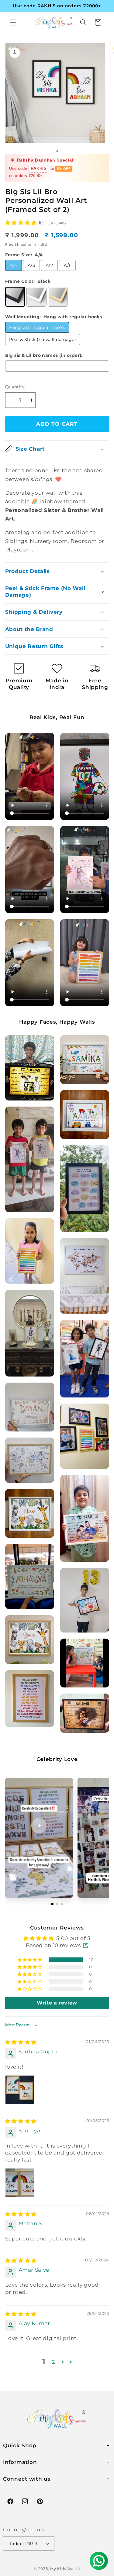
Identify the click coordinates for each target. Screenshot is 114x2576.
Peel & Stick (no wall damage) (43, 339)
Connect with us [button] (27, 2479)
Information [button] (20, 2462)
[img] (21, 2042)
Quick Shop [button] (20, 2445)
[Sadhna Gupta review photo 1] (20, 2090)
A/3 (31, 265)
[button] (13, 22)
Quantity (15, 387)
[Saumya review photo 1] (20, 2183)
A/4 (13, 265)
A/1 (67, 265)
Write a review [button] (57, 2003)
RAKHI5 (38, 169)
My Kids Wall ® (65, 2569)
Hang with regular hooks (37, 327)
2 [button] (54, 2362)
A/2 (49, 265)
